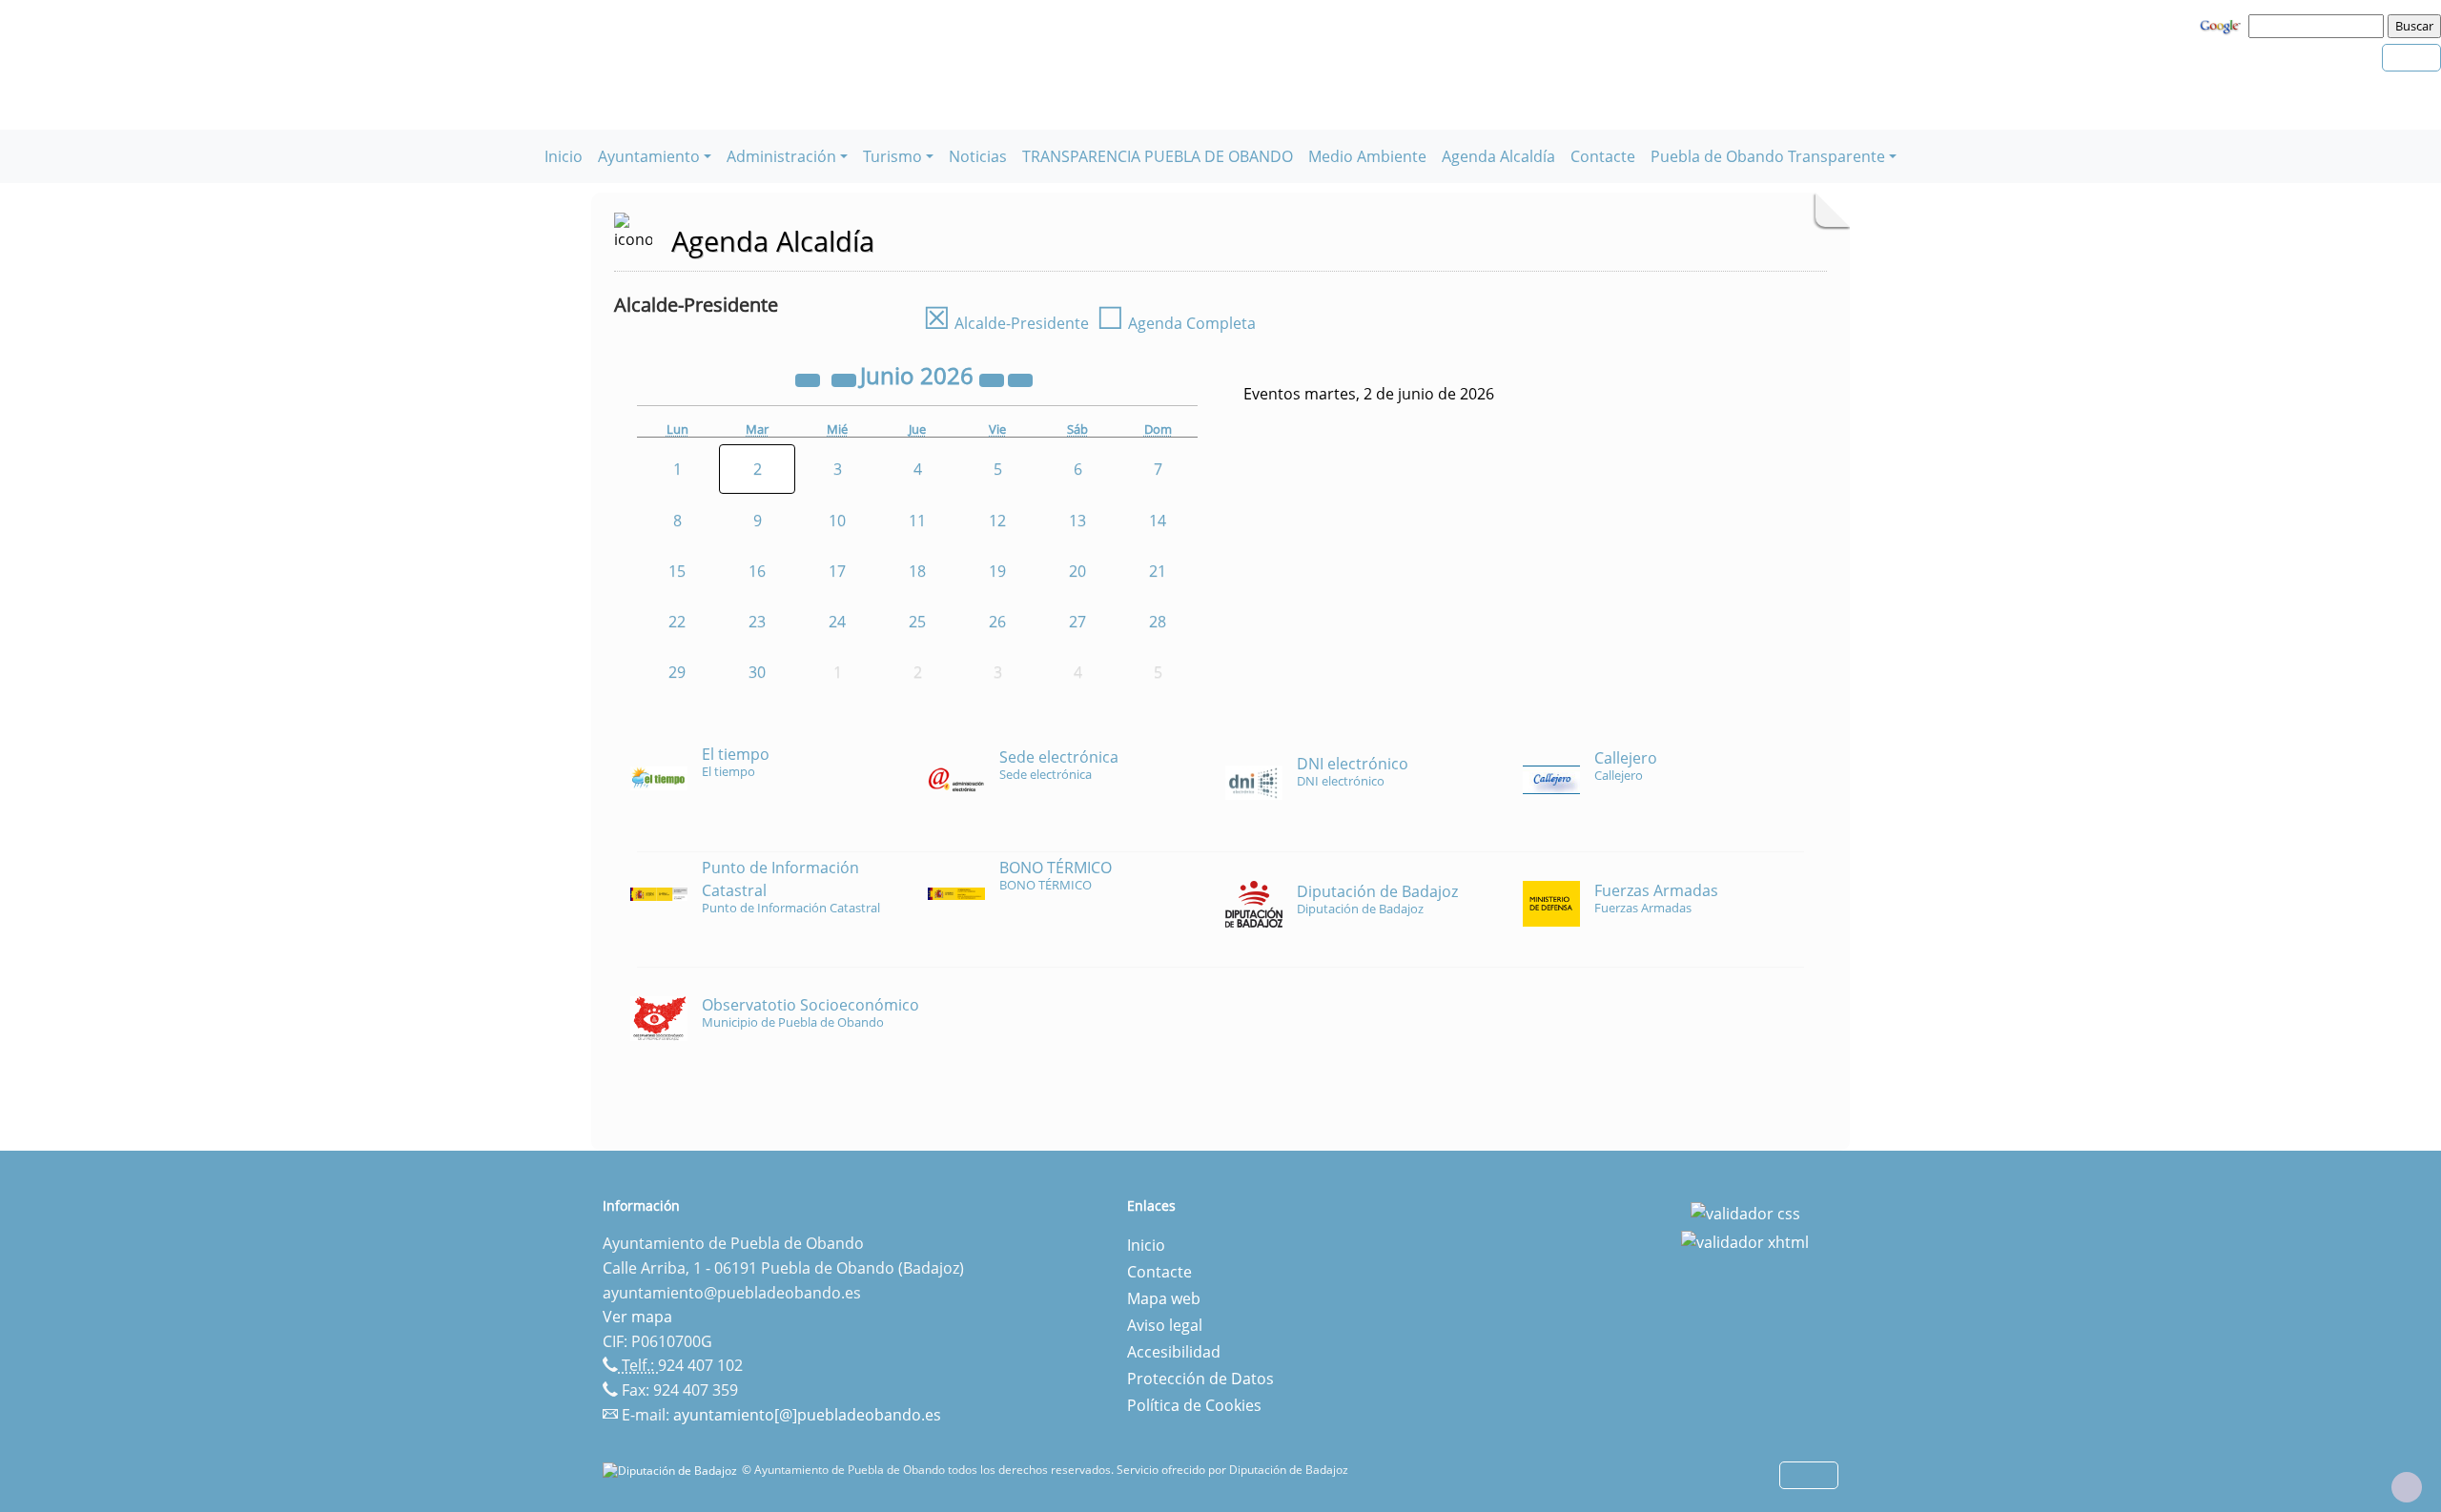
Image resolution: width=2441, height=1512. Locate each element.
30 (757, 672)
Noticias (978, 156)
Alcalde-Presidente (1006, 323)
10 (837, 521)
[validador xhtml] (1745, 1240)
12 (997, 521)
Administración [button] (781, 156)
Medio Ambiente (1367, 156)
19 (997, 571)
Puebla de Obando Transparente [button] (1768, 156)
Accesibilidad (1174, 1352)
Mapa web (1164, 1298)
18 (917, 571)
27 (1077, 622)
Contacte (1603, 156)
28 (1158, 622)
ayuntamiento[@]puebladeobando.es (807, 1415)
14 (1158, 521)
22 (677, 622)
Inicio (564, 156)
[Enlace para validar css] (1745, 1212)
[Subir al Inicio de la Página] (2407, 1487)
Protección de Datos (1200, 1379)
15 (677, 571)
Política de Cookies (1194, 1405)
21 (1158, 571)
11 (917, 521)
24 (837, 622)
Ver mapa (637, 1317)
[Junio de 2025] (810, 378)
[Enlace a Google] (2223, 25)
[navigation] (2319, 26)
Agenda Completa (1176, 323)
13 (1077, 521)
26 (997, 622)
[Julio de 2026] (1020, 378)
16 (757, 571)
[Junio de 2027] (994, 378)
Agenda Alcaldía (1498, 156)
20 (1077, 571)
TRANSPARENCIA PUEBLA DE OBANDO (1158, 156)
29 (677, 672)
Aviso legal (1165, 1325)
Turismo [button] (892, 156)
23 (757, 622)
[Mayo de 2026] (846, 378)
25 (917, 622)
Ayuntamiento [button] (649, 156)
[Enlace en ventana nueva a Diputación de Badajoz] (672, 1470)
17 (837, 571)
